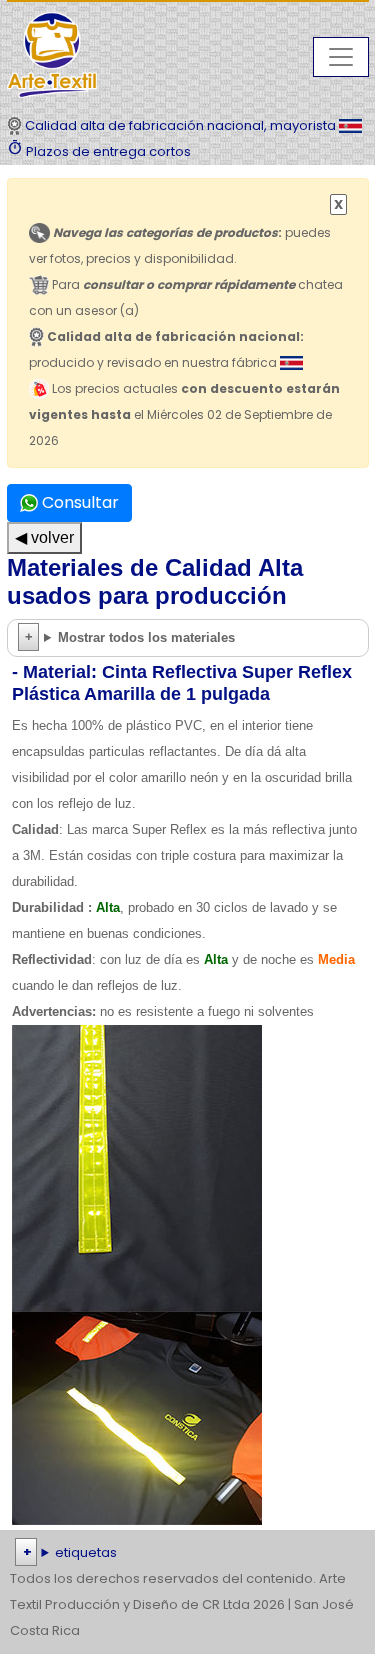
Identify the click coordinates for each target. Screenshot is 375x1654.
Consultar (78, 502)
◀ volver (44, 537)
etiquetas (86, 1552)
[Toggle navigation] (341, 57)
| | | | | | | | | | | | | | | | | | (187, 1554)
